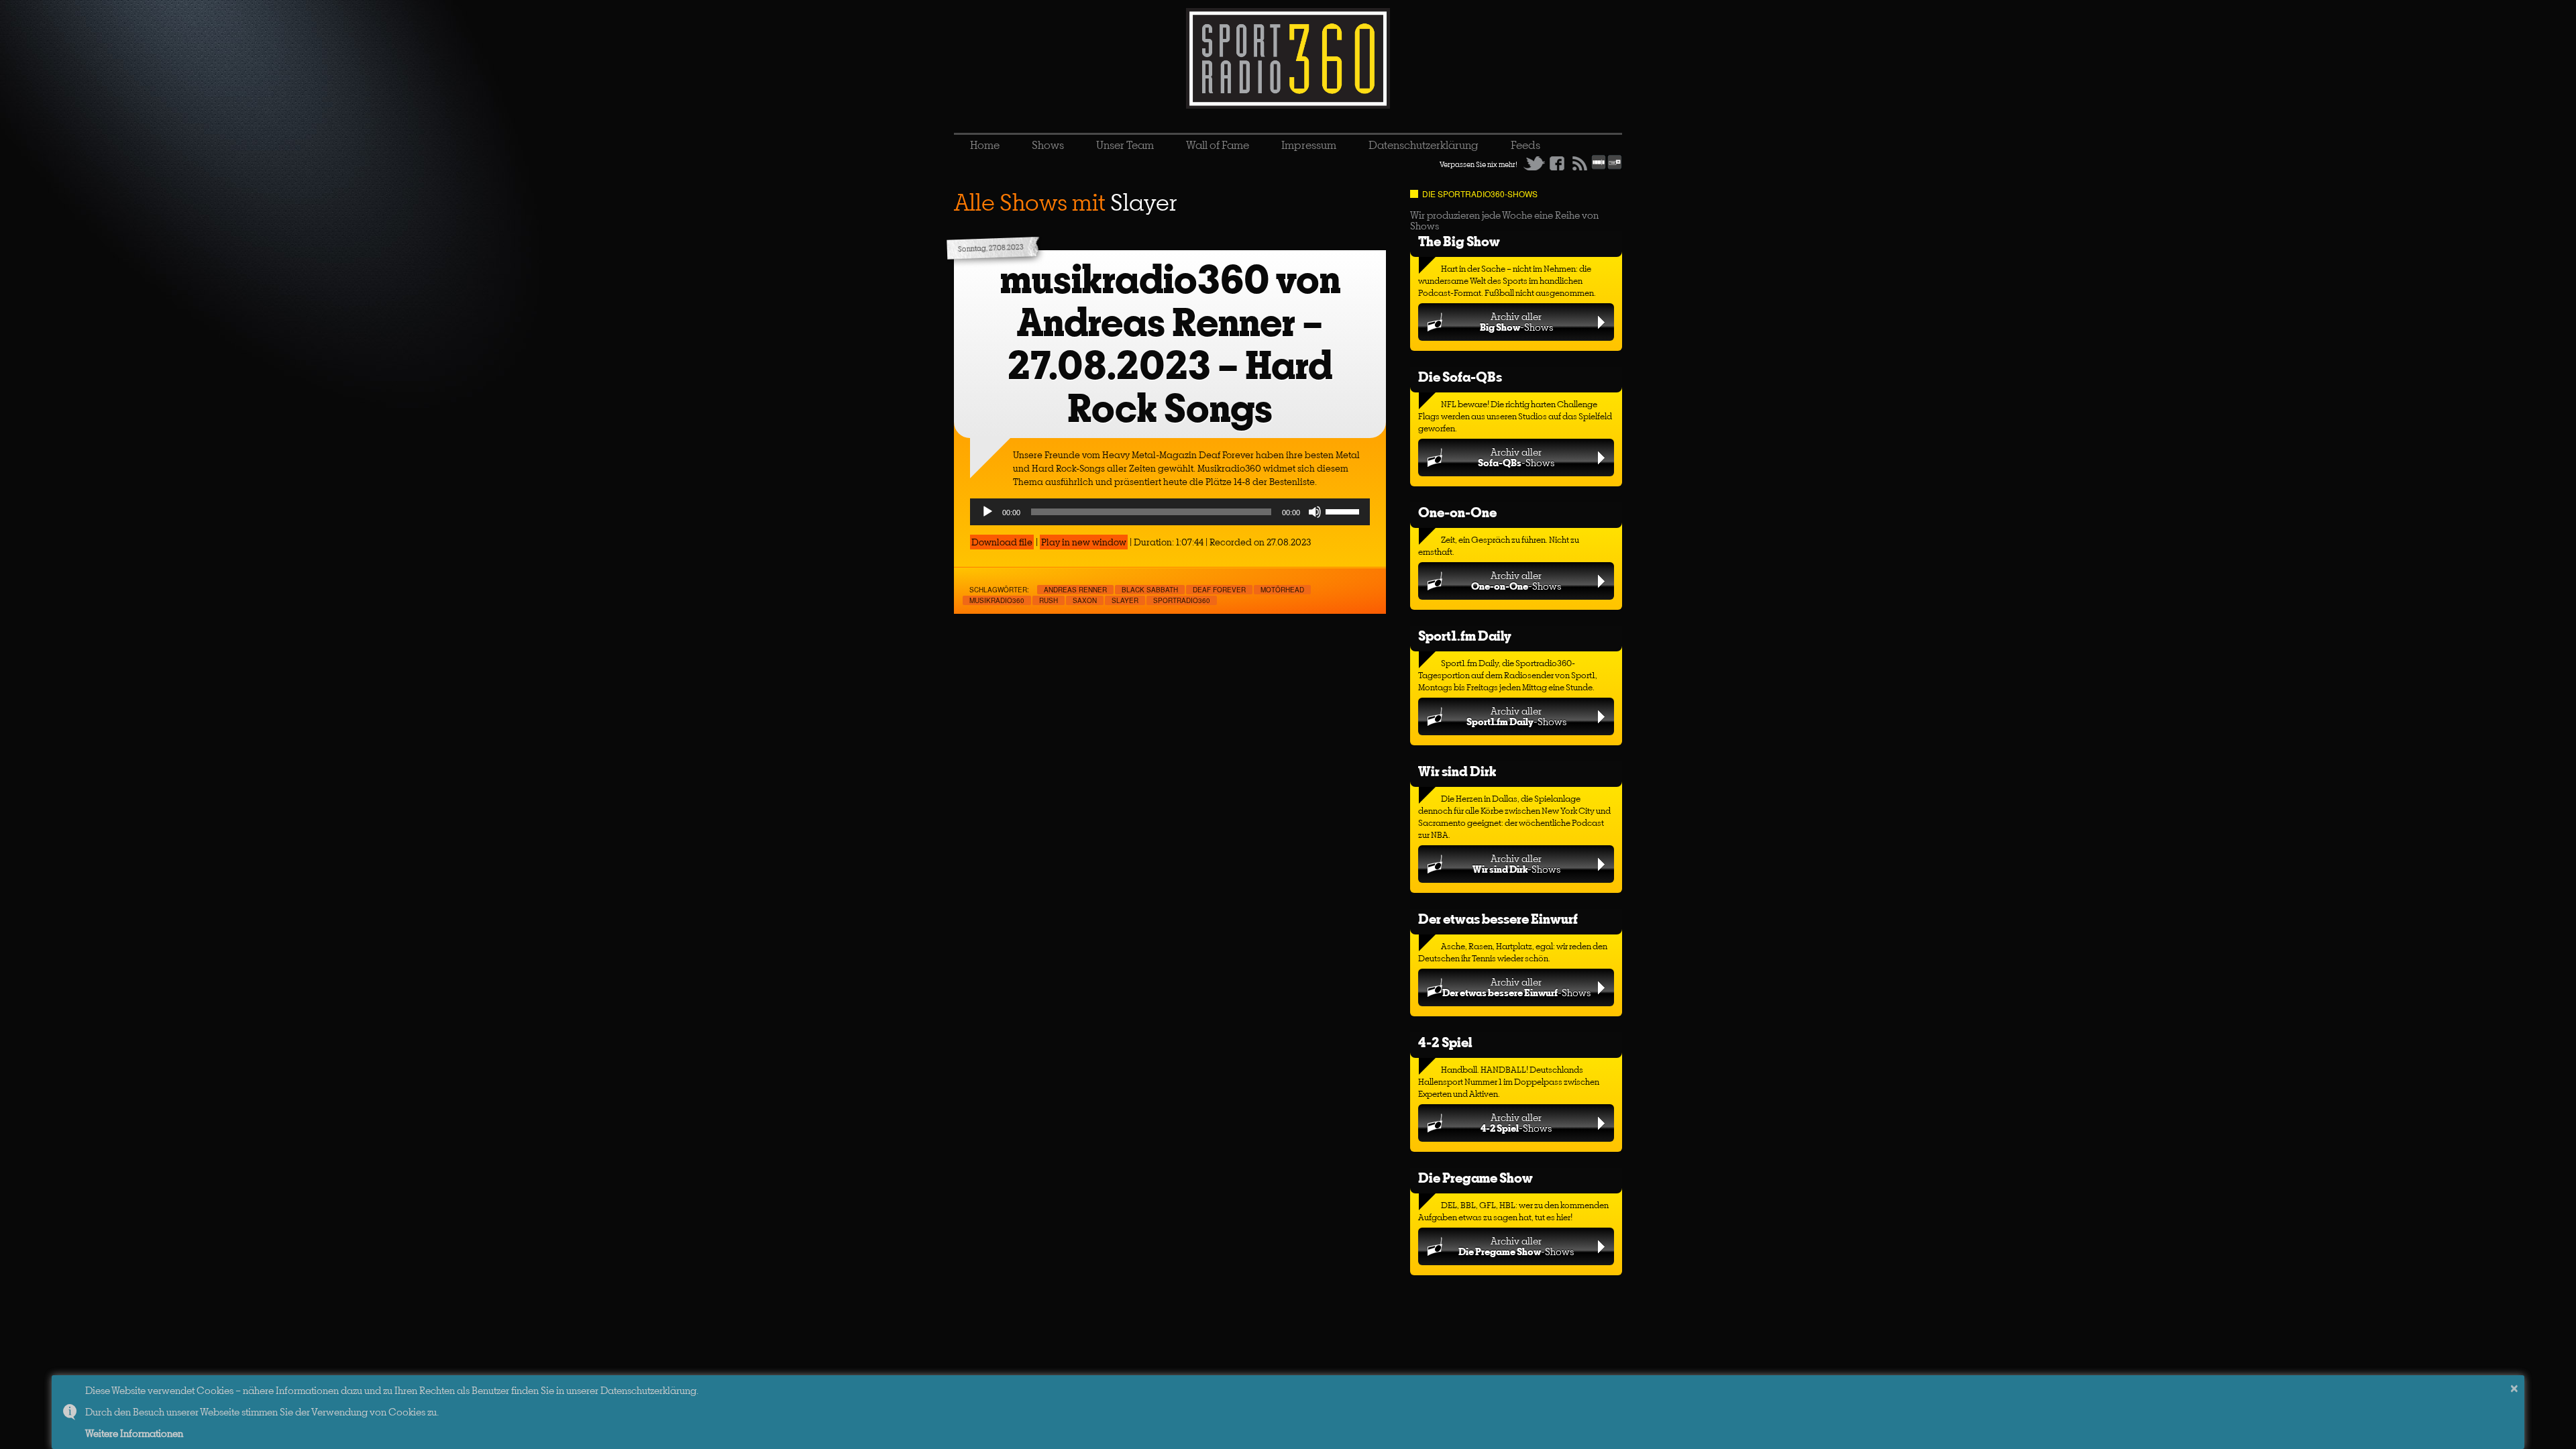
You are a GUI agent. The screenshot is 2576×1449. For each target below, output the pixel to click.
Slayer (1125, 600)
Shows (1048, 145)
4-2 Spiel (1445, 1042)
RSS (1580, 163)
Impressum (1309, 145)
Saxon (1085, 600)
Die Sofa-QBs (1460, 377)
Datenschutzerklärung (1424, 145)
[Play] (987, 512)
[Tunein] (1615, 167)
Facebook (1557, 163)
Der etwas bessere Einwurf (1498, 919)
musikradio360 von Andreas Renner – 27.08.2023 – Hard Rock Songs (1170, 344)
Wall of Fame (1218, 145)
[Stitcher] (1599, 167)
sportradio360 (1182, 600)
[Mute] (1315, 512)
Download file (1002, 542)
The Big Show (1459, 241)
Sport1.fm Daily (1465, 636)
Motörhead (1282, 590)
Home (985, 145)
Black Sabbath (1150, 590)
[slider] (1344, 511)
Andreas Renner (1075, 590)
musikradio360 (997, 600)
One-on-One (1457, 512)
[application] (1170, 512)
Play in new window (1084, 542)
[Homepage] (1288, 58)
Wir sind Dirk (1457, 771)
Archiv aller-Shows (1516, 322)
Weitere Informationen (134, 1433)
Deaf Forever (1219, 590)
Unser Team (1125, 145)
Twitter (1534, 163)
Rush (1049, 600)
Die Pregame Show (1475, 1178)
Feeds (1525, 145)
